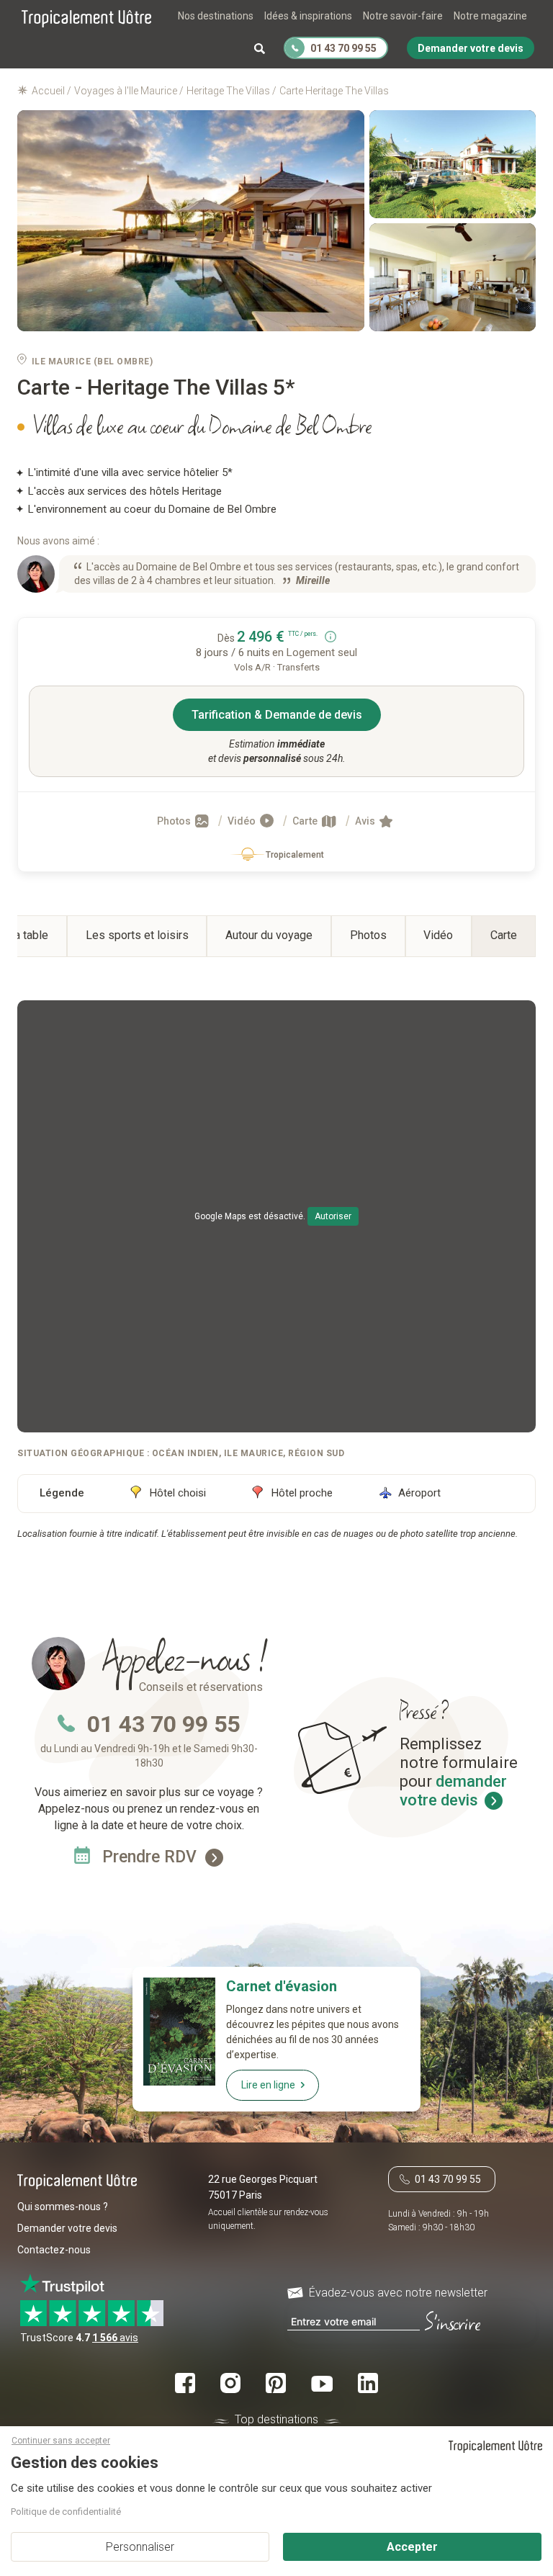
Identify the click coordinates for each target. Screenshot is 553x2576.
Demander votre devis (67, 2228)
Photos (175, 821)
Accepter (412, 2547)
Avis (366, 821)
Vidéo (243, 821)
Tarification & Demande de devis (277, 715)
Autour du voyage (269, 935)
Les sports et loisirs (137, 935)
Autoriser (333, 1216)
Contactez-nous (54, 2250)
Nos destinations (216, 16)
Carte (306, 821)
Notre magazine (490, 16)
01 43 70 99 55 (163, 1724)
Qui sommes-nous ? (63, 2207)
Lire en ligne (268, 2085)
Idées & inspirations (308, 16)
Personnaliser (140, 2547)
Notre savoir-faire (403, 16)
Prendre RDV (152, 1857)
